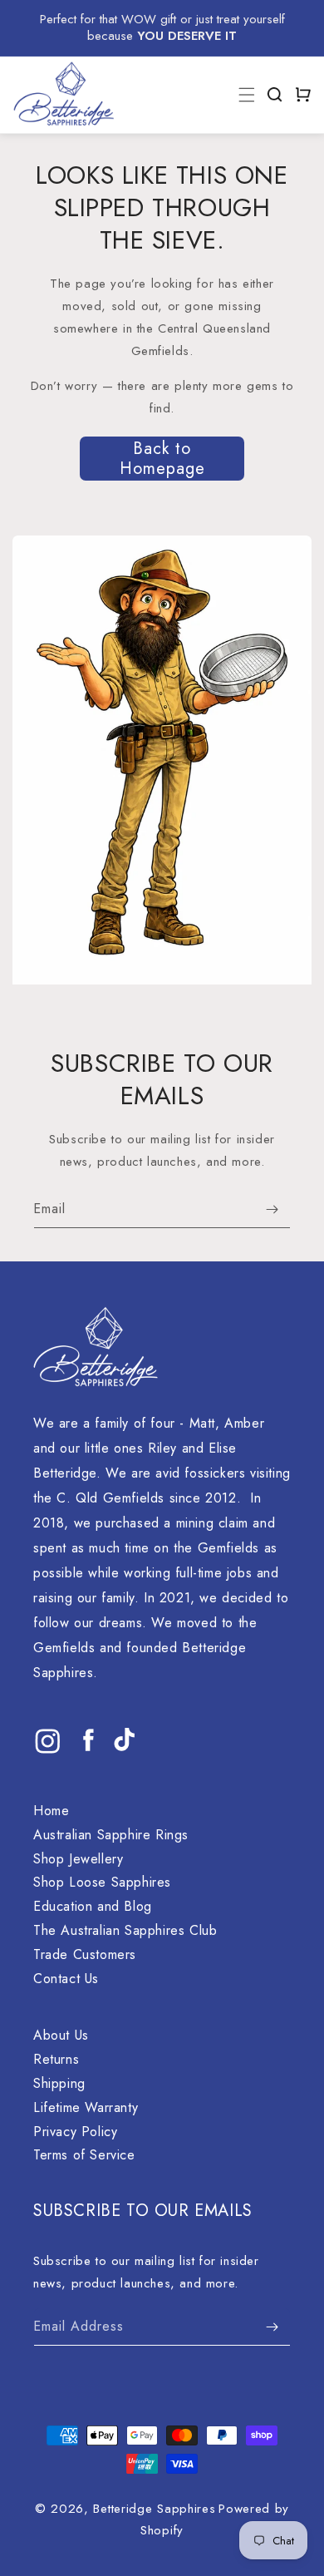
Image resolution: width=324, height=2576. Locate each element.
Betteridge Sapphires (154, 2509)
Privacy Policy (75, 2132)
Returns (56, 2059)
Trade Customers (85, 1954)
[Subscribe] (272, 1209)
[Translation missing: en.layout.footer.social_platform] (48, 1754)
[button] (275, 95)
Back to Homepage (162, 459)
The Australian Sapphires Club (125, 1930)
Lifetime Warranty (86, 2107)
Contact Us (66, 1979)
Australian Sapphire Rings (111, 1835)
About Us (61, 2035)
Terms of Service (84, 2155)
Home (51, 1811)
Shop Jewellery (78, 1859)
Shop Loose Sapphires (102, 1882)
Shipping (59, 2083)
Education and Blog (93, 1906)
